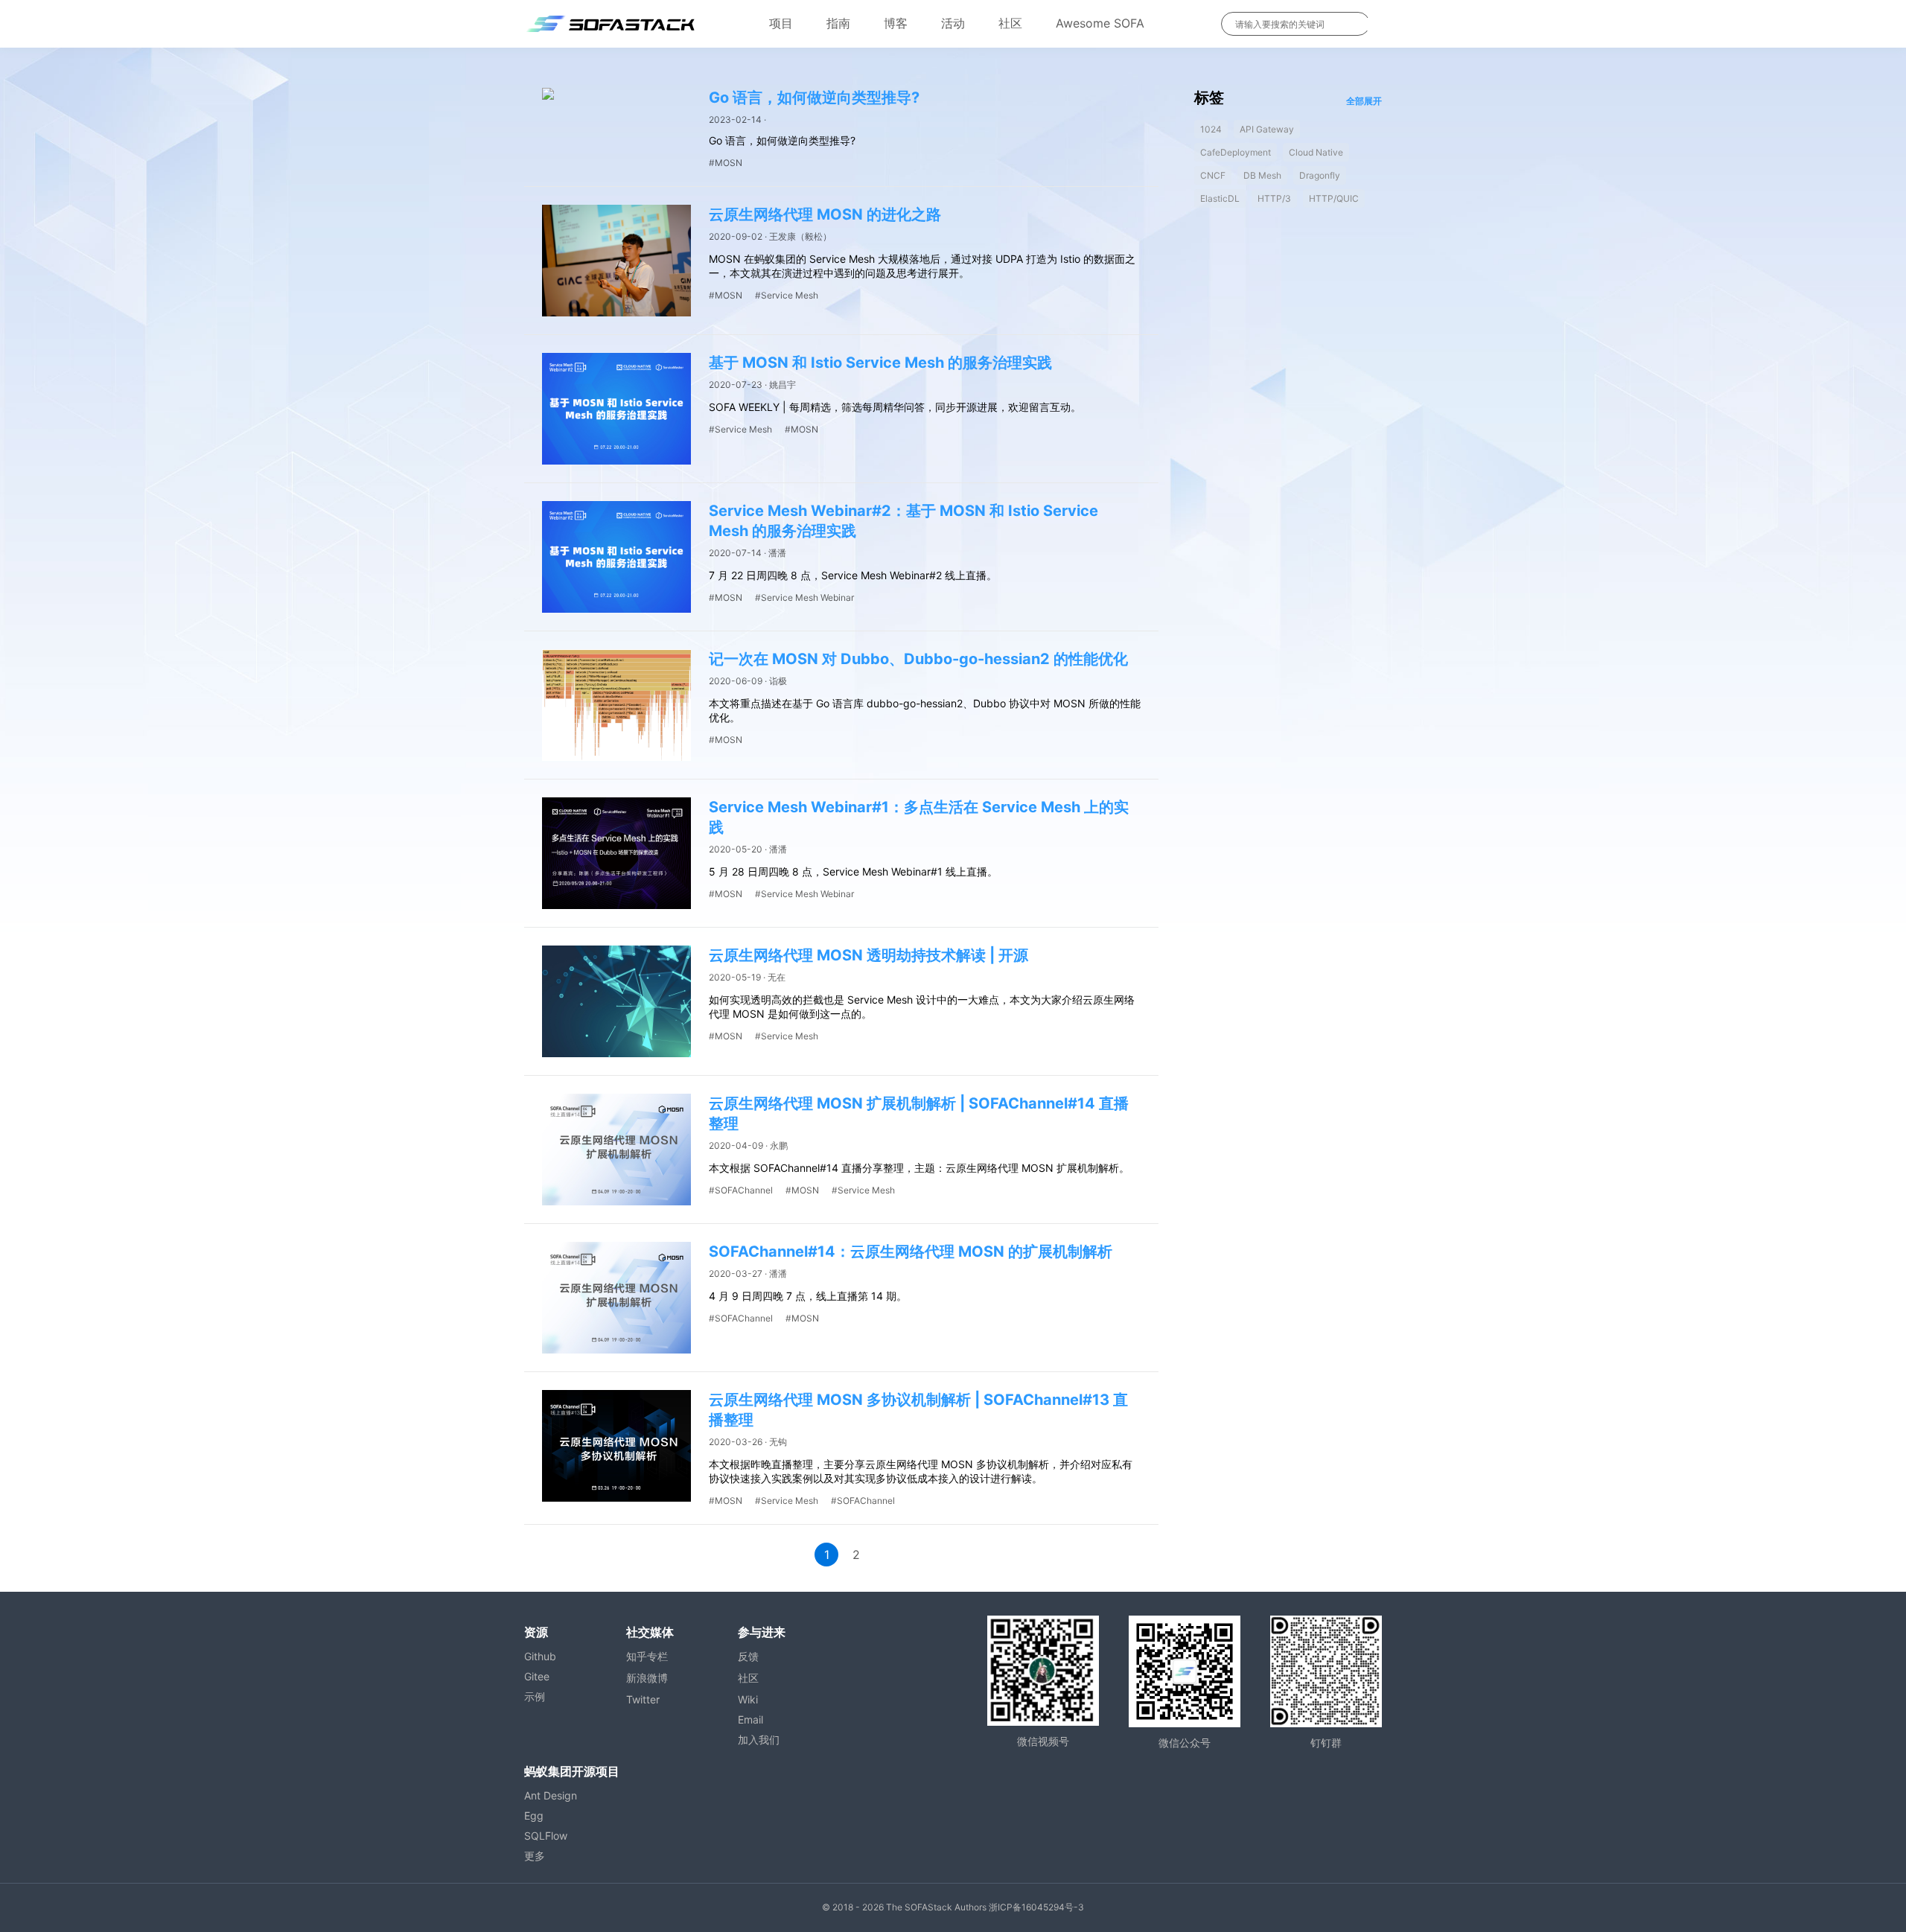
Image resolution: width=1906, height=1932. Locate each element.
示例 (535, 1696)
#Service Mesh (787, 295)
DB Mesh (1262, 175)
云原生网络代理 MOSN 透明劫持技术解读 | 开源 (868, 955)
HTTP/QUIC (1334, 198)
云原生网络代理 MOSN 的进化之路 (825, 214)
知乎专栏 (647, 1656)
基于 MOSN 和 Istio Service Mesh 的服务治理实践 (880, 363)
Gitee (537, 1676)
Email (750, 1719)
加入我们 (759, 1740)
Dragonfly (1320, 175)
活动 (953, 23)
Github (540, 1656)
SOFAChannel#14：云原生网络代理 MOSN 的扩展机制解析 (911, 1252)
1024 (1211, 129)
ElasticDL (1220, 198)
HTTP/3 (1274, 198)
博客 (896, 23)
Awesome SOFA (1100, 23)
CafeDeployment (1236, 152)
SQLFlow (546, 1836)
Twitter (643, 1699)
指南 (838, 23)
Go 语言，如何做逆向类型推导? (814, 98)
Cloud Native (1316, 152)
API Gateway (1267, 129)
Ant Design (551, 1795)
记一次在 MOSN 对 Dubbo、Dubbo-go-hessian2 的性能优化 (918, 659)
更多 (535, 1856)
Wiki (748, 1699)
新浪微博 (647, 1678)
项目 (781, 23)
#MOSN (726, 163)
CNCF (1213, 175)
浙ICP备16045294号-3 (1036, 1907)
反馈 (748, 1656)
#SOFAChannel (741, 1190)
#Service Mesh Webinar (804, 597)
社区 (1010, 23)
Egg (534, 1815)
